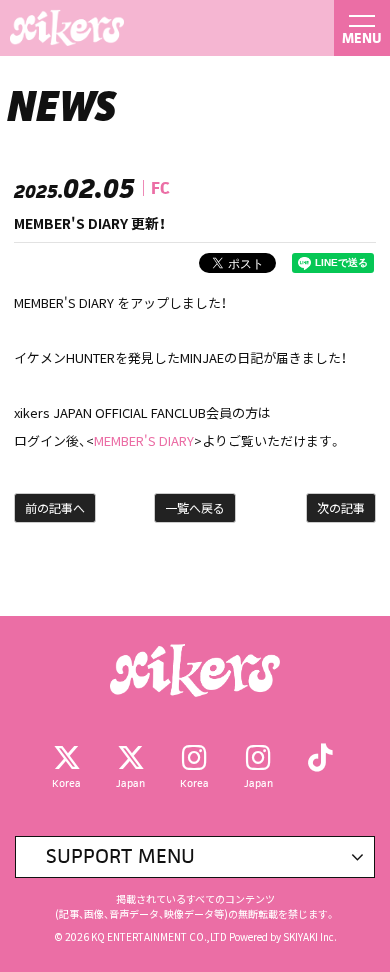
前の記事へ (55, 507)
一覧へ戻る (195, 507)
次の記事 (341, 507)
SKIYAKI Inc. (310, 936)
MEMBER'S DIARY (144, 440)
